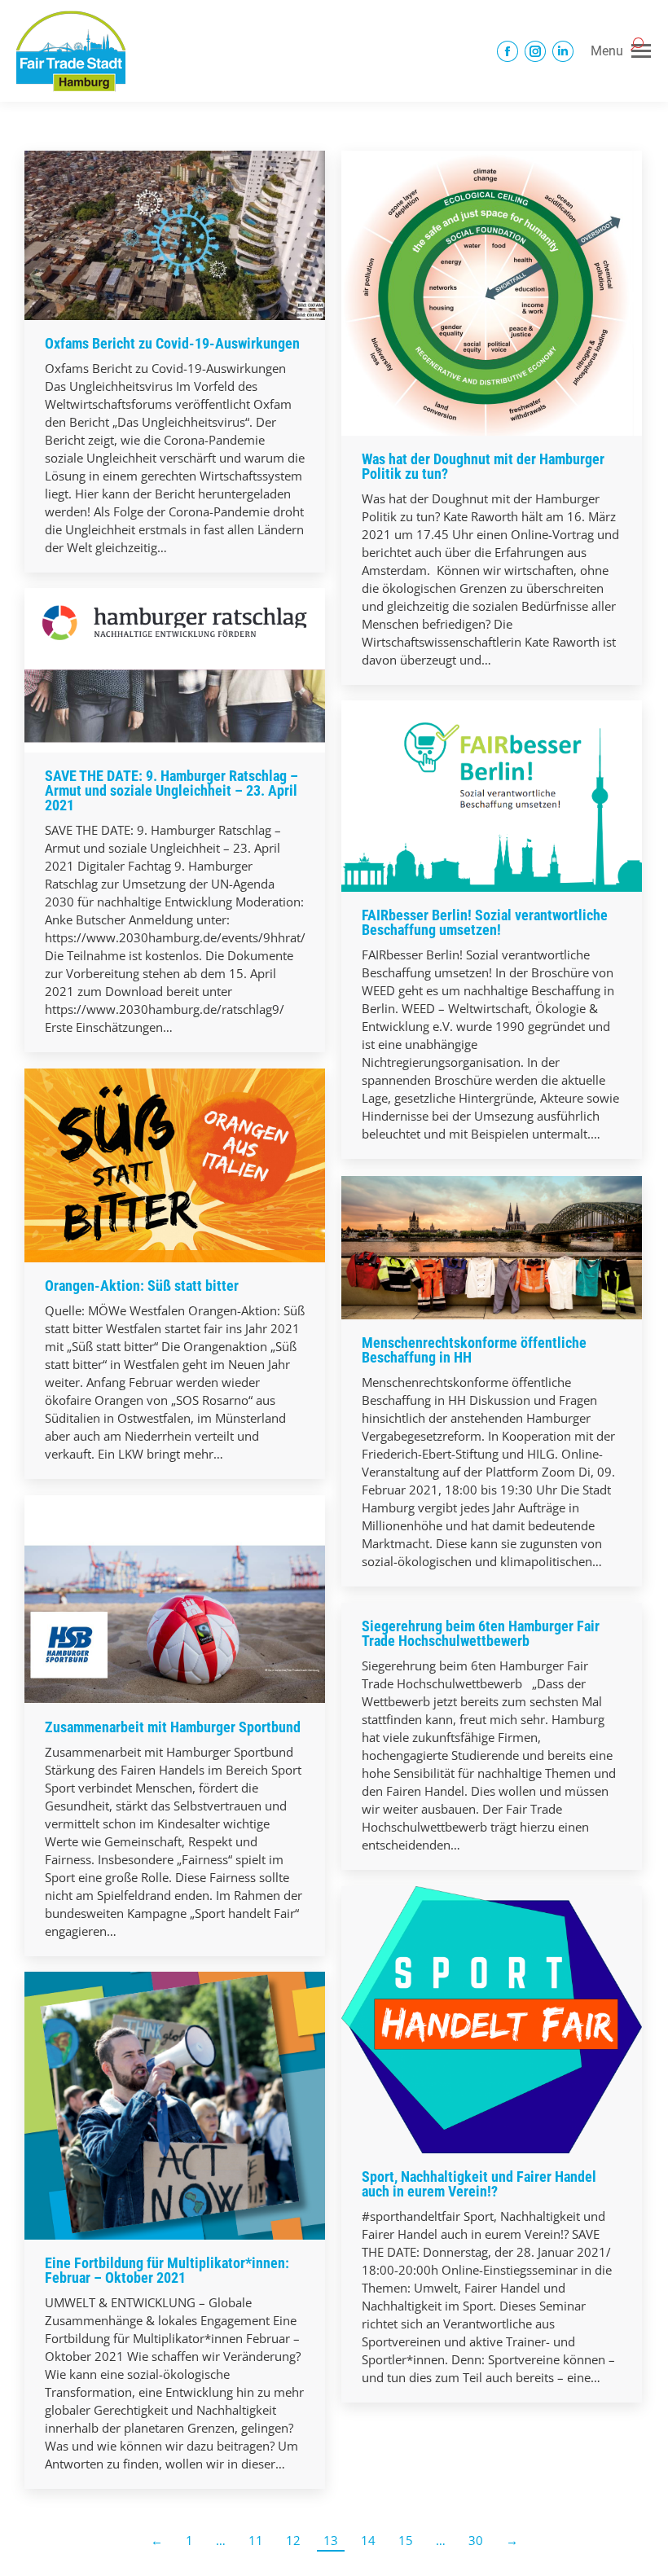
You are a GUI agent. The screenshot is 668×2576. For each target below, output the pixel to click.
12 (293, 2540)
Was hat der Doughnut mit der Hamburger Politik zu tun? (483, 466)
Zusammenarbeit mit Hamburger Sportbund (173, 1727)
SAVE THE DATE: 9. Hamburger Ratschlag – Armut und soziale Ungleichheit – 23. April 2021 (171, 790)
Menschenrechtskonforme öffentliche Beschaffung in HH (474, 1350)
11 (256, 2540)
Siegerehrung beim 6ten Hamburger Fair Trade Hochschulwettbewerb (481, 1633)
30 (476, 2540)
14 (368, 2540)
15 (406, 2540)
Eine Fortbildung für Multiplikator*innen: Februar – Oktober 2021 (167, 2270)
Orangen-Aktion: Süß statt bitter (142, 1286)
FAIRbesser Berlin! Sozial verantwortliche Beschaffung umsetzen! (485, 922)
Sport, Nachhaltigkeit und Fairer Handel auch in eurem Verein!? (479, 2184)
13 (331, 2540)
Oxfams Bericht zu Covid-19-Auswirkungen (172, 343)
